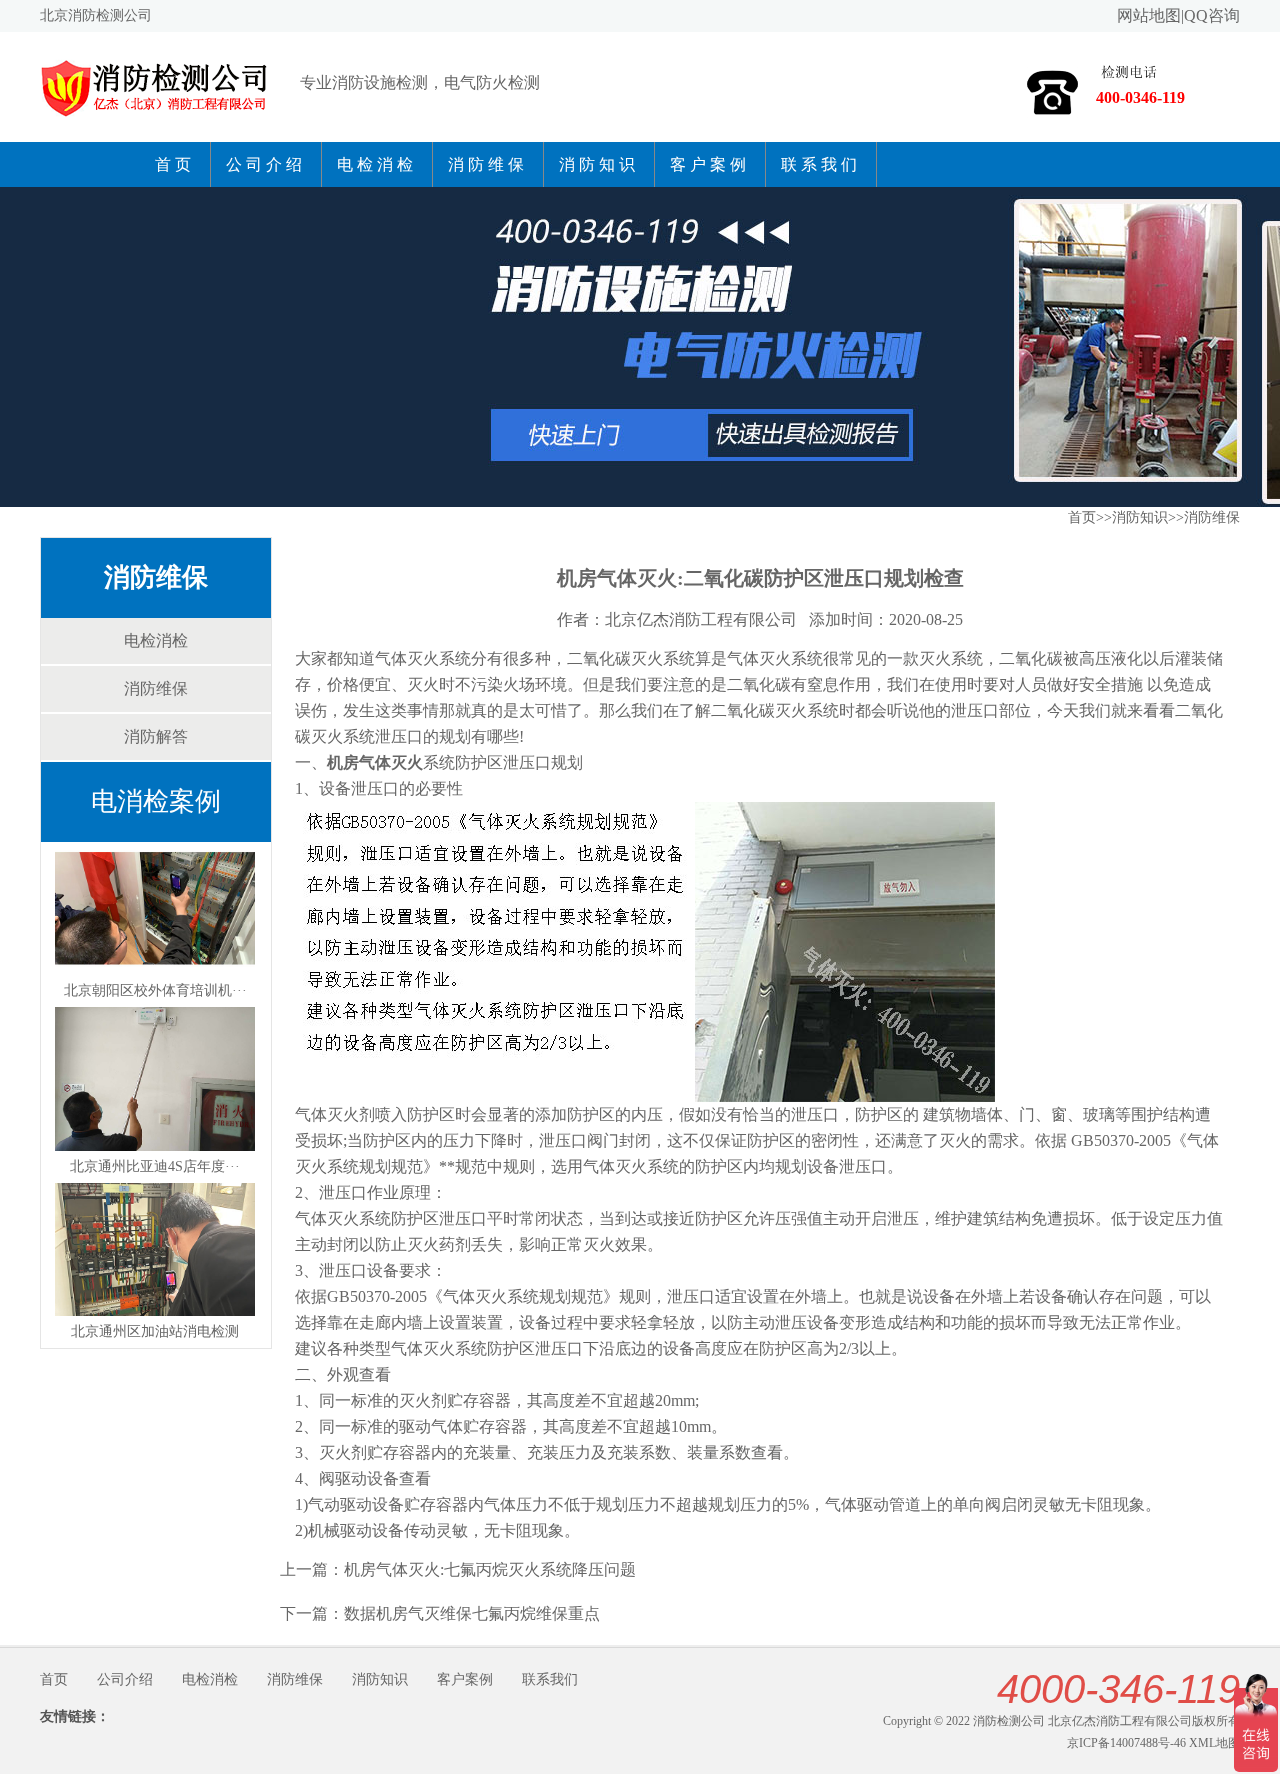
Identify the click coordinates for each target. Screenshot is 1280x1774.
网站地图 (1149, 15)
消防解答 (156, 736)
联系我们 (821, 164)
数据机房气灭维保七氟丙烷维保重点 (472, 1613)
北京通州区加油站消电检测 (155, 1331)
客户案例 (710, 164)
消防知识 (599, 164)
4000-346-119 (1118, 1689)
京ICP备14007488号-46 (1126, 1743)
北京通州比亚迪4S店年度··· (155, 1166)
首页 (175, 164)
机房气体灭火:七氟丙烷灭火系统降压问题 (490, 1569)
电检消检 (377, 164)
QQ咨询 (1212, 15)
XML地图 (1214, 1743)
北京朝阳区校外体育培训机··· (155, 990)
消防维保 (488, 164)
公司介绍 (266, 164)
